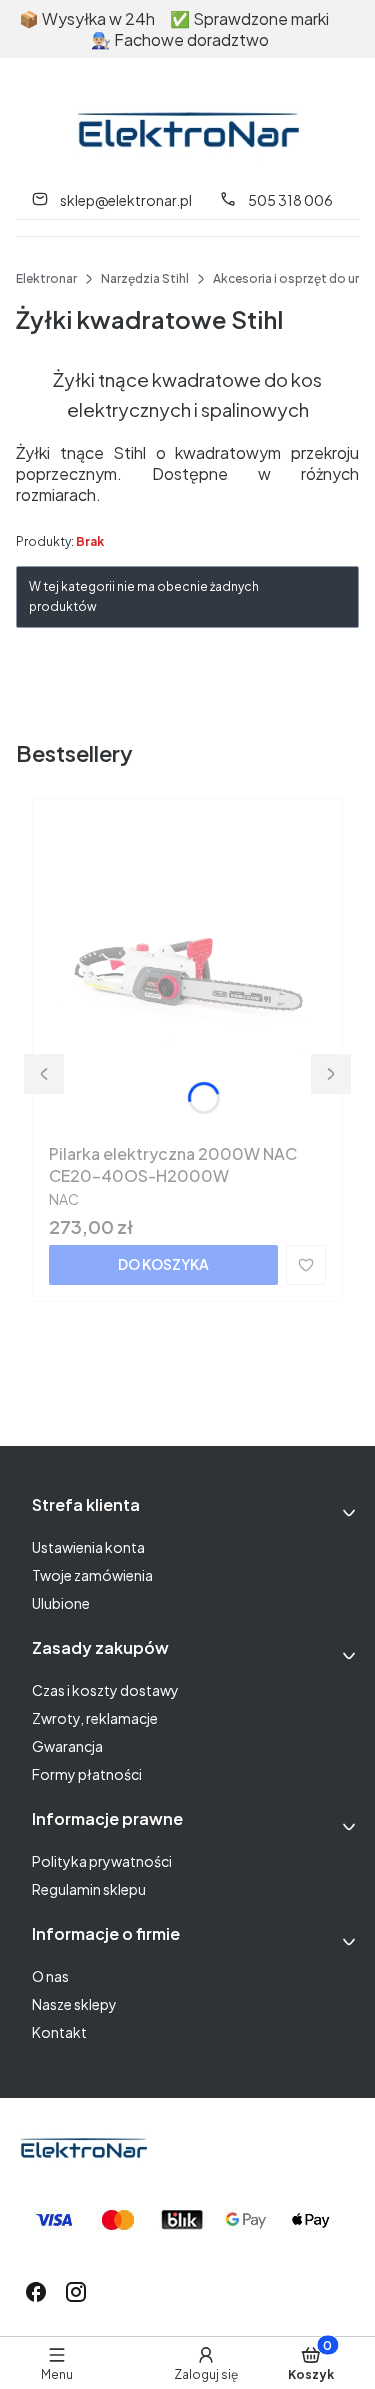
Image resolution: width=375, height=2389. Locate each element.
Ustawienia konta (88, 1547)
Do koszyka (163, 1264)
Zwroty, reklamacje (95, 1718)
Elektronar (46, 278)
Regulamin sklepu (89, 1889)
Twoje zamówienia (92, 1575)
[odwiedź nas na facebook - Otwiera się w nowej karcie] (36, 2292)
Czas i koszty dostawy (105, 1690)
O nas (50, 1976)
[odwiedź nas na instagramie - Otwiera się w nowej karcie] (76, 2292)
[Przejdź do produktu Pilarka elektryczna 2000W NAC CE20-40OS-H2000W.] (187, 975)
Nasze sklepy (74, 2004)
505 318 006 (290, 200)
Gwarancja (67, 1746)
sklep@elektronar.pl (126, 200)
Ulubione (61, 1603)
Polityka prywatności (102, 1861)
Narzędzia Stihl (145, 278)
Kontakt (59, 2032)
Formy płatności (87, 1774)
